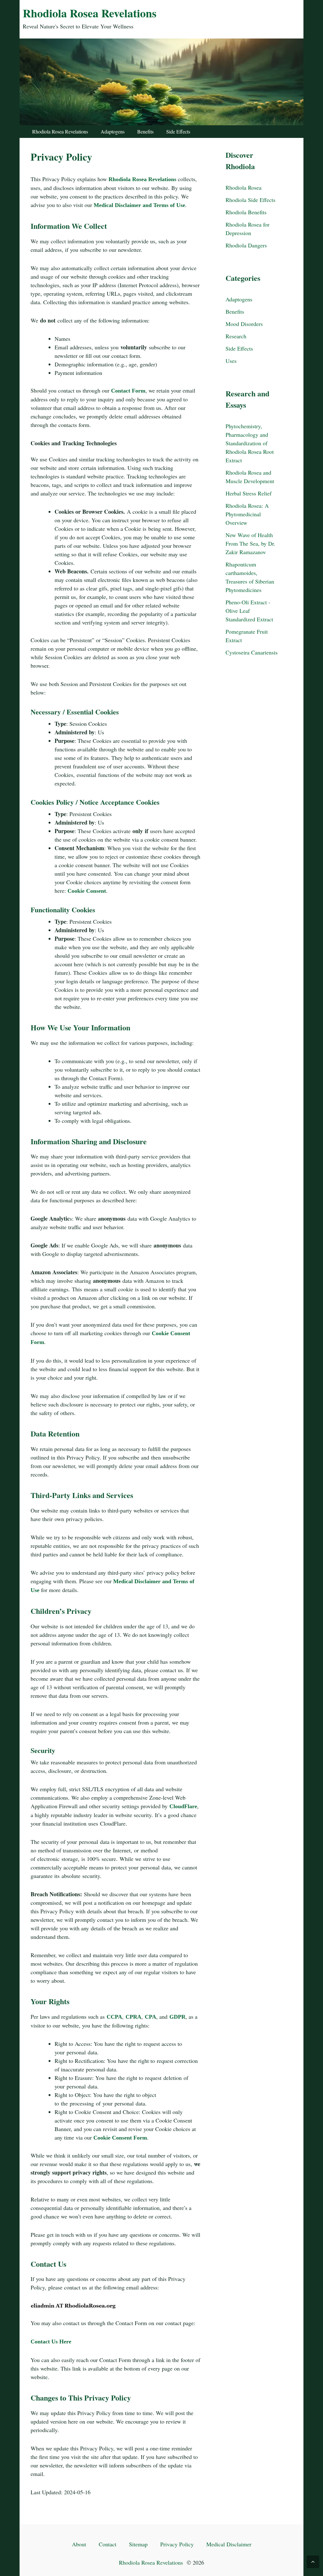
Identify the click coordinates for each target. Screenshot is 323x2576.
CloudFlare (183, 1806)
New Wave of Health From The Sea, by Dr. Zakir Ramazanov (250, 543)
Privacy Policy (177, 2544)
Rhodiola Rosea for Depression (247, 229)
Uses (231, 361)
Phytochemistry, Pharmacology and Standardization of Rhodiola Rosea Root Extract (250, 443)
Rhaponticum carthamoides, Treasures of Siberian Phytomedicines (250, 577)
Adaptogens (113, 131)
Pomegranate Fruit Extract (247, 636)
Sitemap (138, 2544)
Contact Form (128, 391)
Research (236, 336)
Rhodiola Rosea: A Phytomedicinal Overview (247, 514)
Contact (108, 2544)
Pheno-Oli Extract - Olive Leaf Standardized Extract (249, 611)
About (79, 2544)
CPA (150, 2017)
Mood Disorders (244, 324)
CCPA (114, 2017)
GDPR (177, 2017)
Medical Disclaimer (229, 2544)
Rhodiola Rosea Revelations (90, 13)
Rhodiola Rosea (244, 187)
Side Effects (178, 131)
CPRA (133, 2017)
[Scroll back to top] (313, 2562)
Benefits (145, 131)
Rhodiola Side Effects (250, 200)
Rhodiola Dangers (246, 245)
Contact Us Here (51, 2342)
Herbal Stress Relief (249, 493)
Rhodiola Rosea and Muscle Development (250, 477)
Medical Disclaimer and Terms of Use (139, 205)
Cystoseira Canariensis (252, 652)
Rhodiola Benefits (246, 212)
